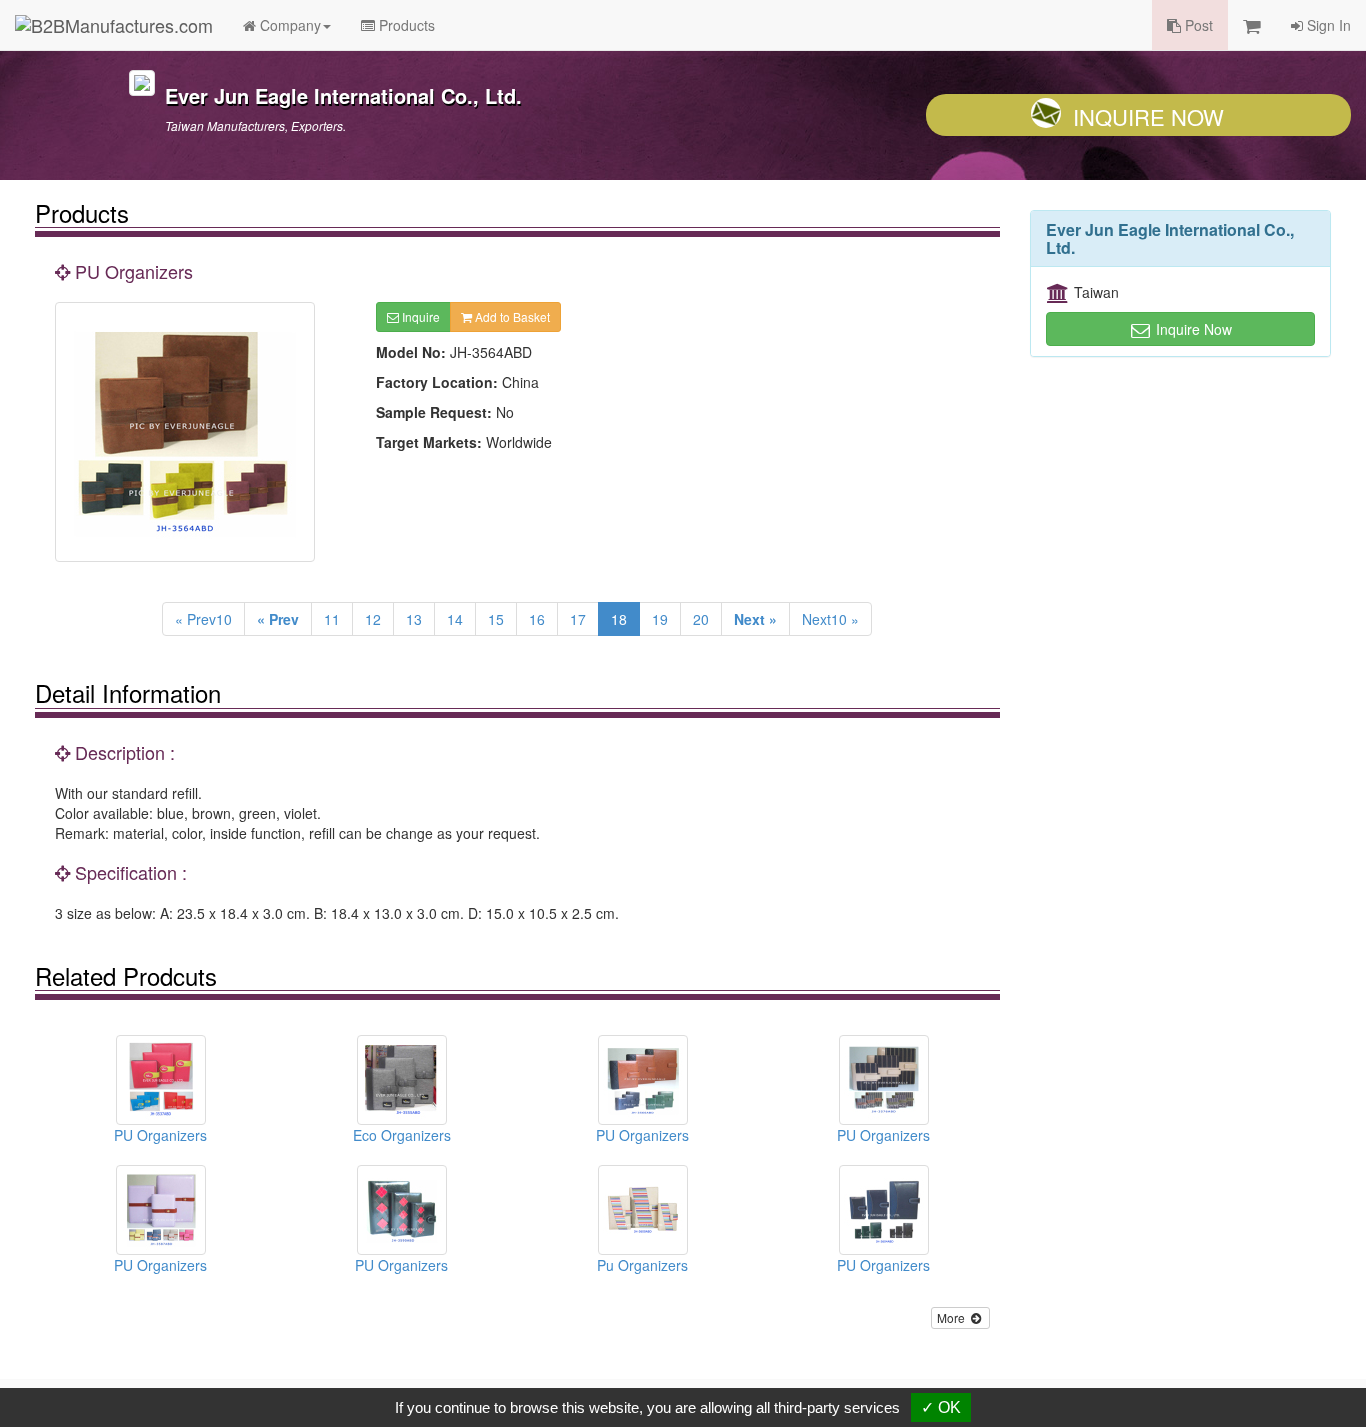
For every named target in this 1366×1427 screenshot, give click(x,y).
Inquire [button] (419, 316)
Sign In (1327, 25)
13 (414, 619)
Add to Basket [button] (511, 316)
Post (1197, 25)
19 (660, 619)
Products (405, 25)
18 (619, 619)
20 (701, 619)
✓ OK (941, 1407)
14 (455, 619)
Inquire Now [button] (1192, 329)
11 (332, 619)
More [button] (952, 1317)
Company (288, 25)
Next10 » (830, 619)
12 (373, 619)
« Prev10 (203, 619)
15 (496, 619)
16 (537, 619)
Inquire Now (1148, 116)
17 (578, 619)
